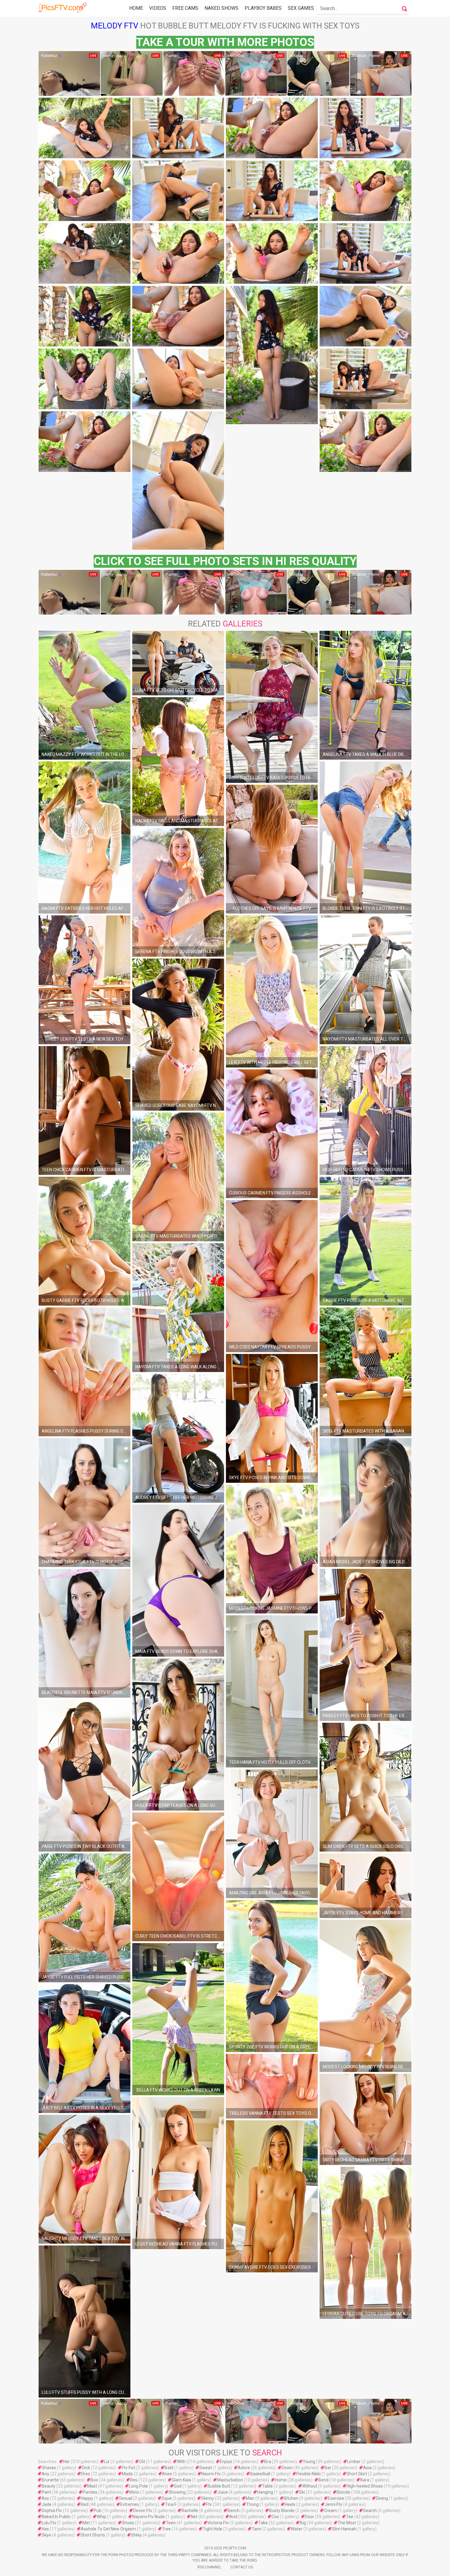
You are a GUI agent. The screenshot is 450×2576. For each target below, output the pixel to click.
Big (303, 2523)
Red (85, 2504)
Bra (268, 2462)
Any (45, 2474)
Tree (166, 2529)
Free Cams (185, 8)
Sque (167, 2498)
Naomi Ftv (211, 2474)
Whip (101, 2517)
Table (267, 2486)
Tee (350, 2517)
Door (309, 2517)
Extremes (130, 2504)
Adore (244, 2468)
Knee (167, 2474)
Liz (107, 2462)
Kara (365, 2480)
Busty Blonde (282, 2511)
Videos (158, 8)
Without (310, 2486)
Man (250, 2498)
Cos (275, 2517)
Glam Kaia (181, 2480)
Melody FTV (115, 26)
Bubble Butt (219, 2486)
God (178, 2486)
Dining (382, 2498)
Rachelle (190, 2511)
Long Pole (138, 2486)
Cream (330, 2511)
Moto (134, 2492)
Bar (328, 2468)
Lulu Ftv (49, 2523)
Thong (252, 2504)
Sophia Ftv (52, 2511)
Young (309, 2462)
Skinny (208, 2498)
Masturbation (230, 2480)
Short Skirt (357, 2474)
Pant (46, 2492)
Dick (86, 2468)
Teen (171, 2523)
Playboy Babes (263, 8)
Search (370, 2511)
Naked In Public (56, 2517)
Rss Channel (209, 2567)
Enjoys (226, 2462)
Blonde (343, 2492)
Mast (92, 2486)
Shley (136, 2535)
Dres (86, 2474)
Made (127, 2474)
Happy (87, 2498)
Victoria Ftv (218, 2523)
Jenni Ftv (334, 2504)
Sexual (126, 2498)
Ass (45, 2498)
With (181, 2462)
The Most (347, 2523)
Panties (90, 2492)
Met (86, 2523)
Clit (142, 2462)
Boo (94, 2480)
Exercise (336, 2498)
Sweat (206, 2468)
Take (263, 2523)
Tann (257, 2529)
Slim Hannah (344, 2529)
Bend (323, 2480)
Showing (177, 2492)
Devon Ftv (143, 2511)
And (233, 2517)
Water (297, 2529)
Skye (46, 2535)
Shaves (49, 2468)
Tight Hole (212, 2529)
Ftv (209, 2504)
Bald (169, 2468)
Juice (223, 2492)
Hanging (265, 2492)
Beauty (49, 2486)
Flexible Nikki (308, 2474)
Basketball (260, 2474)
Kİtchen (291, 2498)
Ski (302, 2492)
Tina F (171, 2504)
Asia (367, 2468)
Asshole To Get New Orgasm (108, 2529)
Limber (354, 2462)
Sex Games (301, 8)
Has (45, 2529)
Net (194, 2517)
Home (136, 8)
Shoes (128, 2523)
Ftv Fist (129, 2468)
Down (287, 2468)
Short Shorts (93, 2535)
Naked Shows (221, 8)
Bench (234, 2511)
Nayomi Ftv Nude (148, 2517)
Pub (97, 2511)
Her (66, 2462)
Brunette (50, 2480)
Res (134, 2480)
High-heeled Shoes (365, 2486)
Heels (290, 2504)
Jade (47, 2504)
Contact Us (242, 2567)
